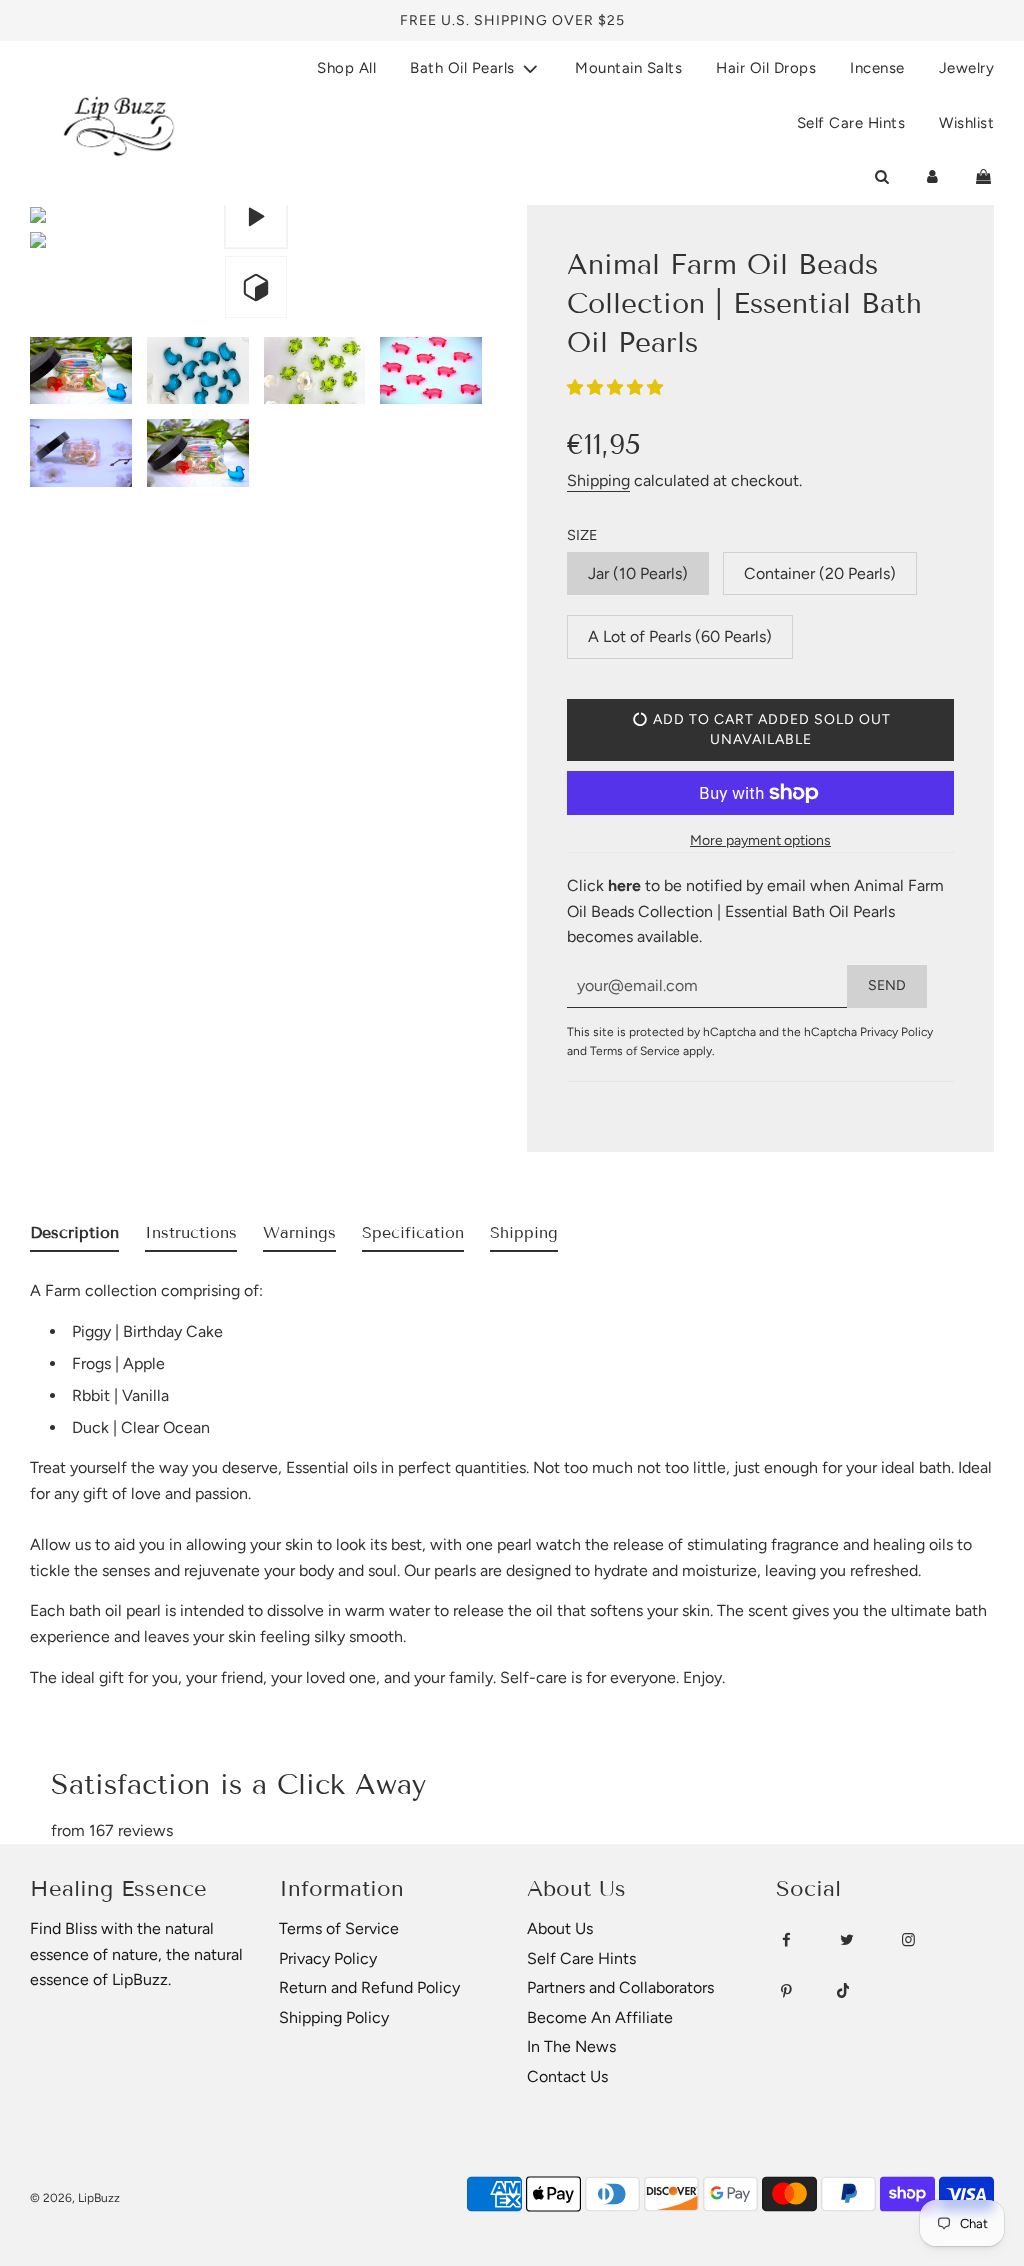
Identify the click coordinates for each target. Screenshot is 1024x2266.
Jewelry (967, 68)
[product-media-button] (256, 217)
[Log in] (932, 177)
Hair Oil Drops (766, 68)
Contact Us (567, 2076)
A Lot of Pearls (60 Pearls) (680, 636)
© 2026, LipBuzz (75, 2198)
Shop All (346, 68)
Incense (877, 68)
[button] (617, 387)
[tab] (74, 1237)
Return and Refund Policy (369, 1987)
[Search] (881, 177)
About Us (560, 1928)
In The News (571, 2046)
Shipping (598, 480)
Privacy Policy (896, 1032)
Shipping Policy (334, 2017)
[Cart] (983, 177)
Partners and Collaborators (620, 1987)
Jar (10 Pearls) (638, 573)
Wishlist (966, 123)
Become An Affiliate (600, 2017)
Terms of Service (635, 1051)
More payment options (760, 840)
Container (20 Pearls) (820, 573)
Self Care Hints (851, 123)
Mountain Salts (628, 68)
